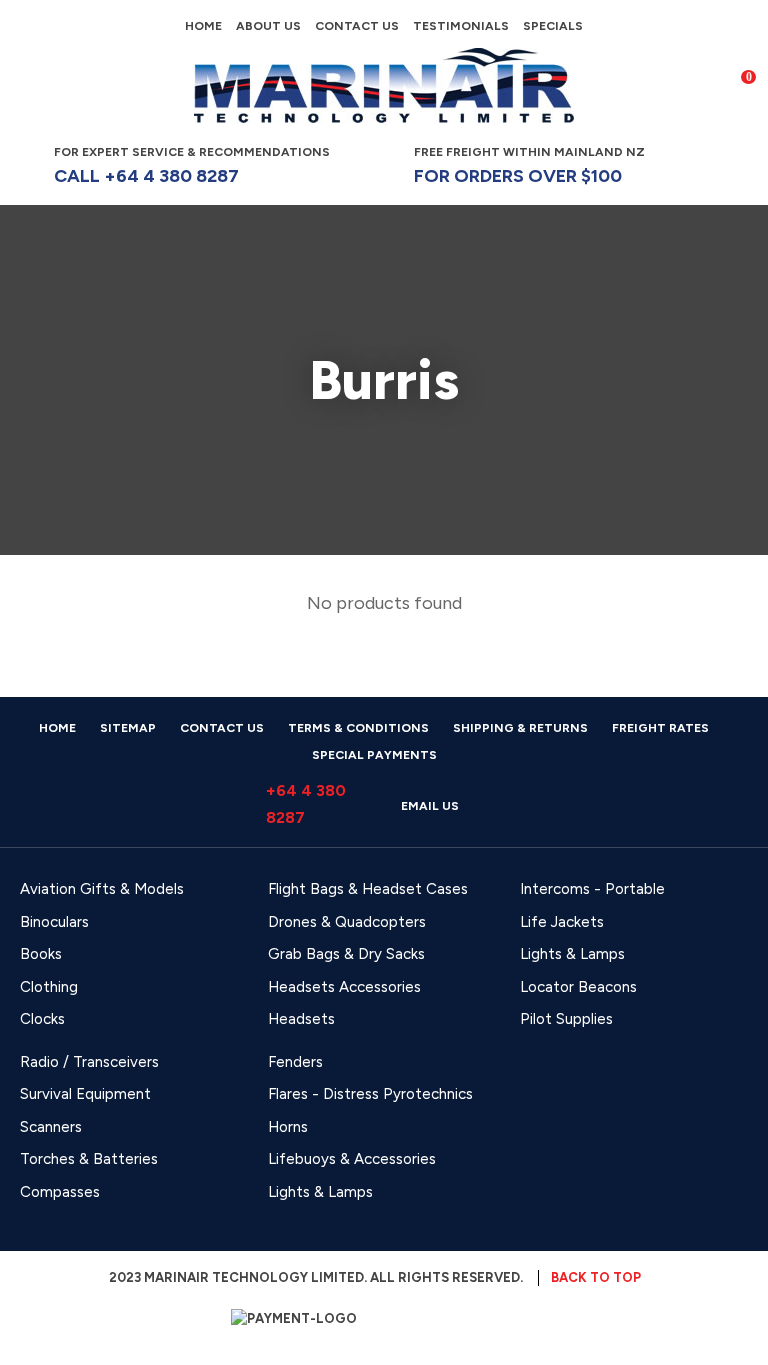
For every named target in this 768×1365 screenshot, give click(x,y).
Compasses (60, 1192)
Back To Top (596, 1277)
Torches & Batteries (89, 1159)
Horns (288, 1127)
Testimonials (461, 26)
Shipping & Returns (520, 728)
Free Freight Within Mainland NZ (529, 165)
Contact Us (357, 26)
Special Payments (374, 755)
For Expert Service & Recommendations (193, 165)
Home (203, 26)
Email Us (430, 806)
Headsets (301, 1019)
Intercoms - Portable (592, 889)
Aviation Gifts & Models (102, 889)
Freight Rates (660, 728)
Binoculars (54, 922)
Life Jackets (562, 922)
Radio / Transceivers (89, 1062)
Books (41, 954)
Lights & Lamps (572, 954)
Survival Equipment (85, 1094)
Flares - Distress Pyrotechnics (370, 1094)
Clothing (49, 987)
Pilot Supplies (566, 1019)
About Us (268, 26)
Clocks (42, 1019)
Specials (553, 26)
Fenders (295, 1062)
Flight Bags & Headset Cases (368, 889)
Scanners (51, 1127)
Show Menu (32, 84)
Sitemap (128, 728)
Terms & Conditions (358, 728)
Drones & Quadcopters (347, 922)
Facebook (707, 165)
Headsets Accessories (344, 987)
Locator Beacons (578, 987)
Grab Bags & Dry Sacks (346, 954)
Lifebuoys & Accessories (352, 1159)
